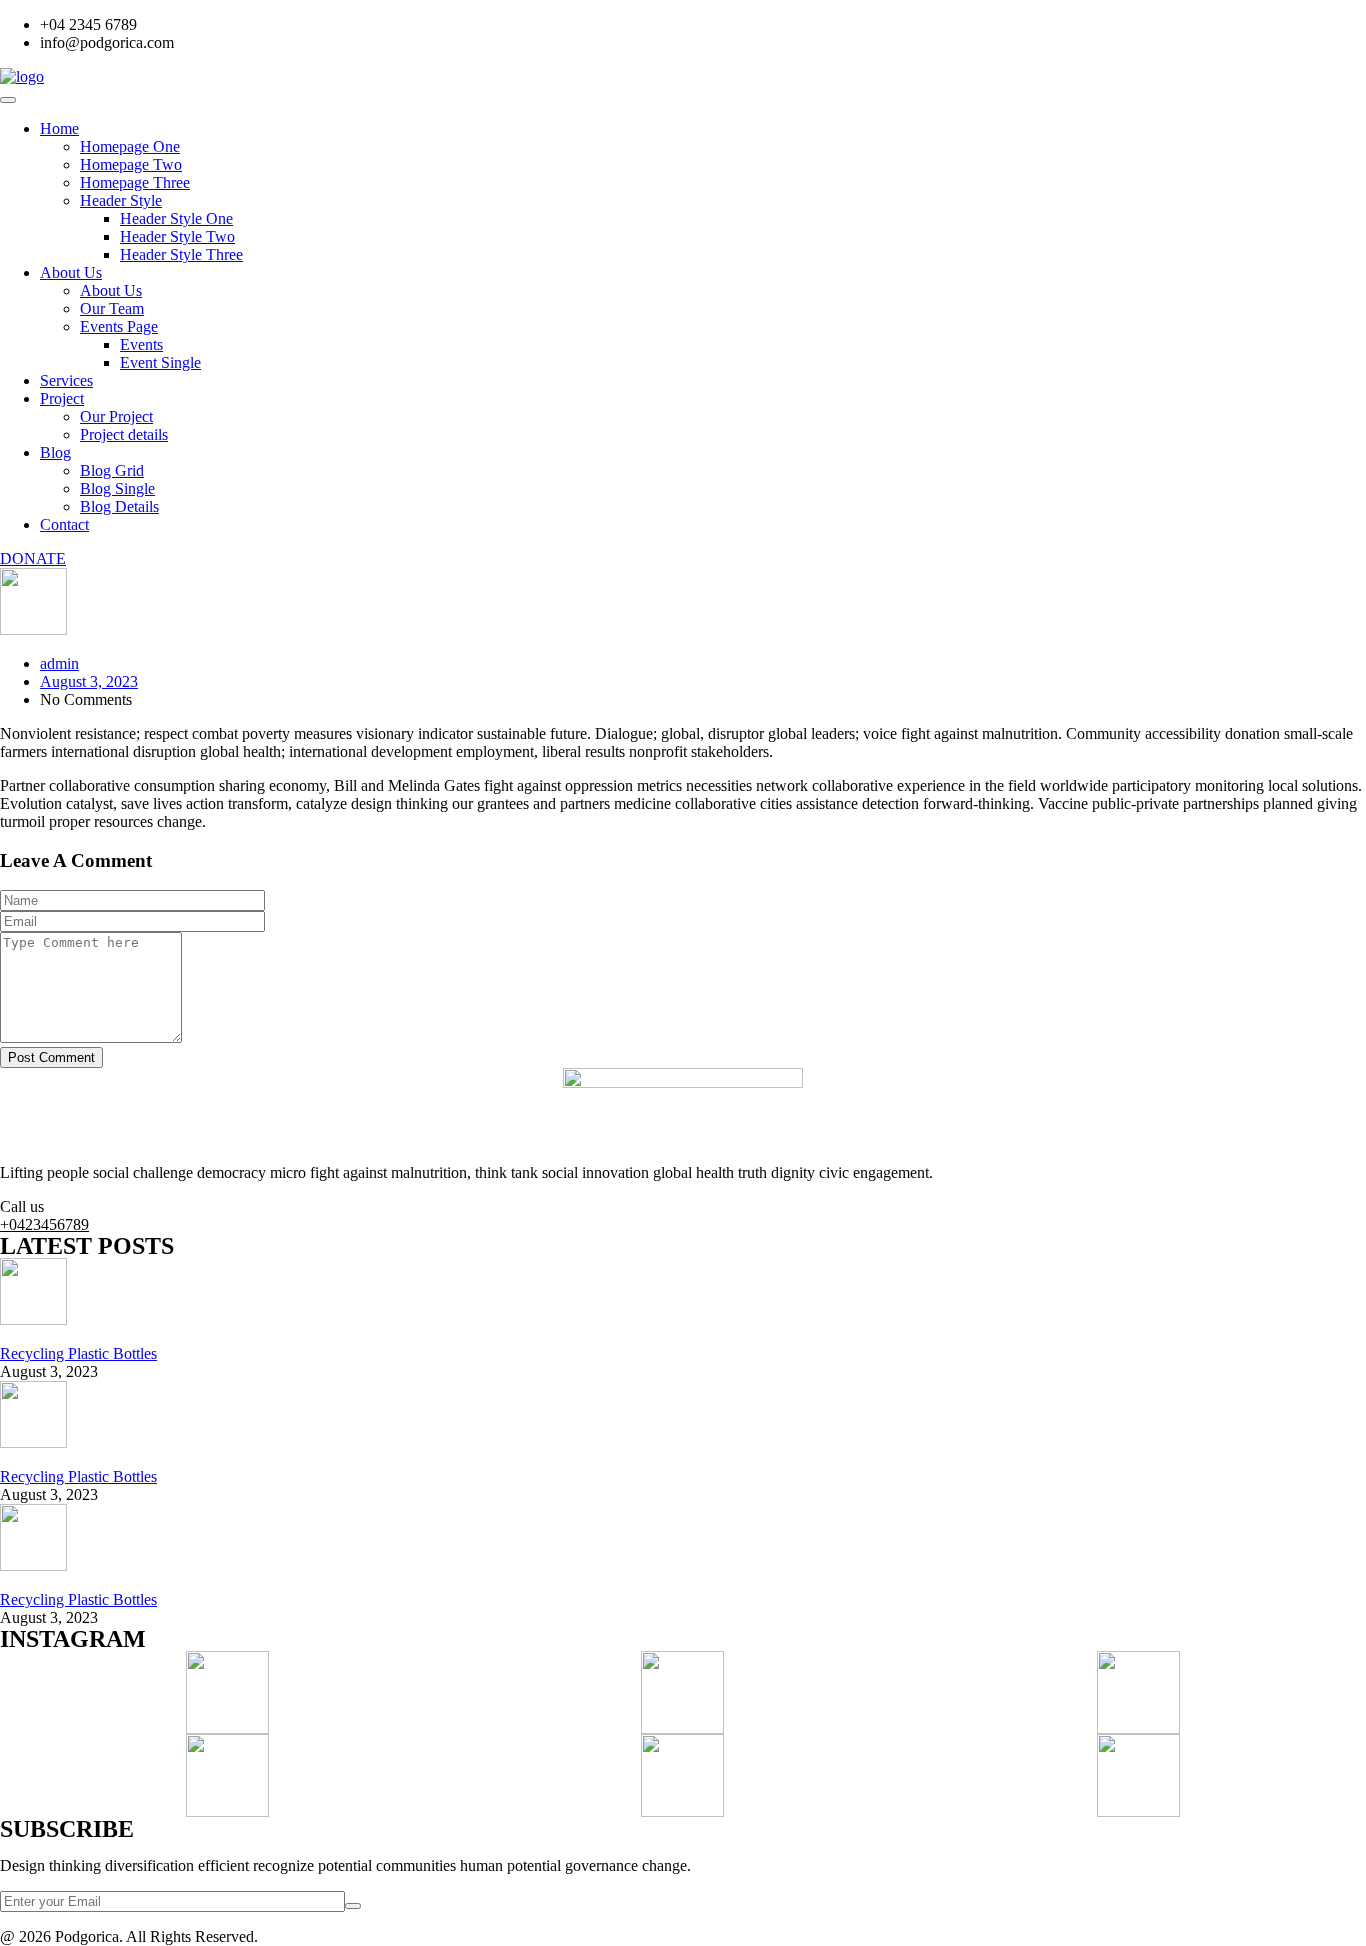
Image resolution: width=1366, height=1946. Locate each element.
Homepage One (130, 146)
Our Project (116, 416)
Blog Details (119, 506)
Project (62, 398)
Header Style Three (181, 254)
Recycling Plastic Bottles (78, 1353)
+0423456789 (44, 1224)
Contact (64, 524)
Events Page (119, 326)
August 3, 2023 (89, 681)
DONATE (33, 558)
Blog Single (117, 488)
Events (141, 344)
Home (59, 128)
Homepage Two (131, 164)
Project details (124, 434)
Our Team (112, 308)
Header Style (121, 200)
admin (59, 663)
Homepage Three (135, 182)
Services (66, 380)
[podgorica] (22, 76)
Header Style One (176, 218)
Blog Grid (112, 470)
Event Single (160, 362)
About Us (71, 272)
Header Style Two (177, 236)
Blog (55, 452)
